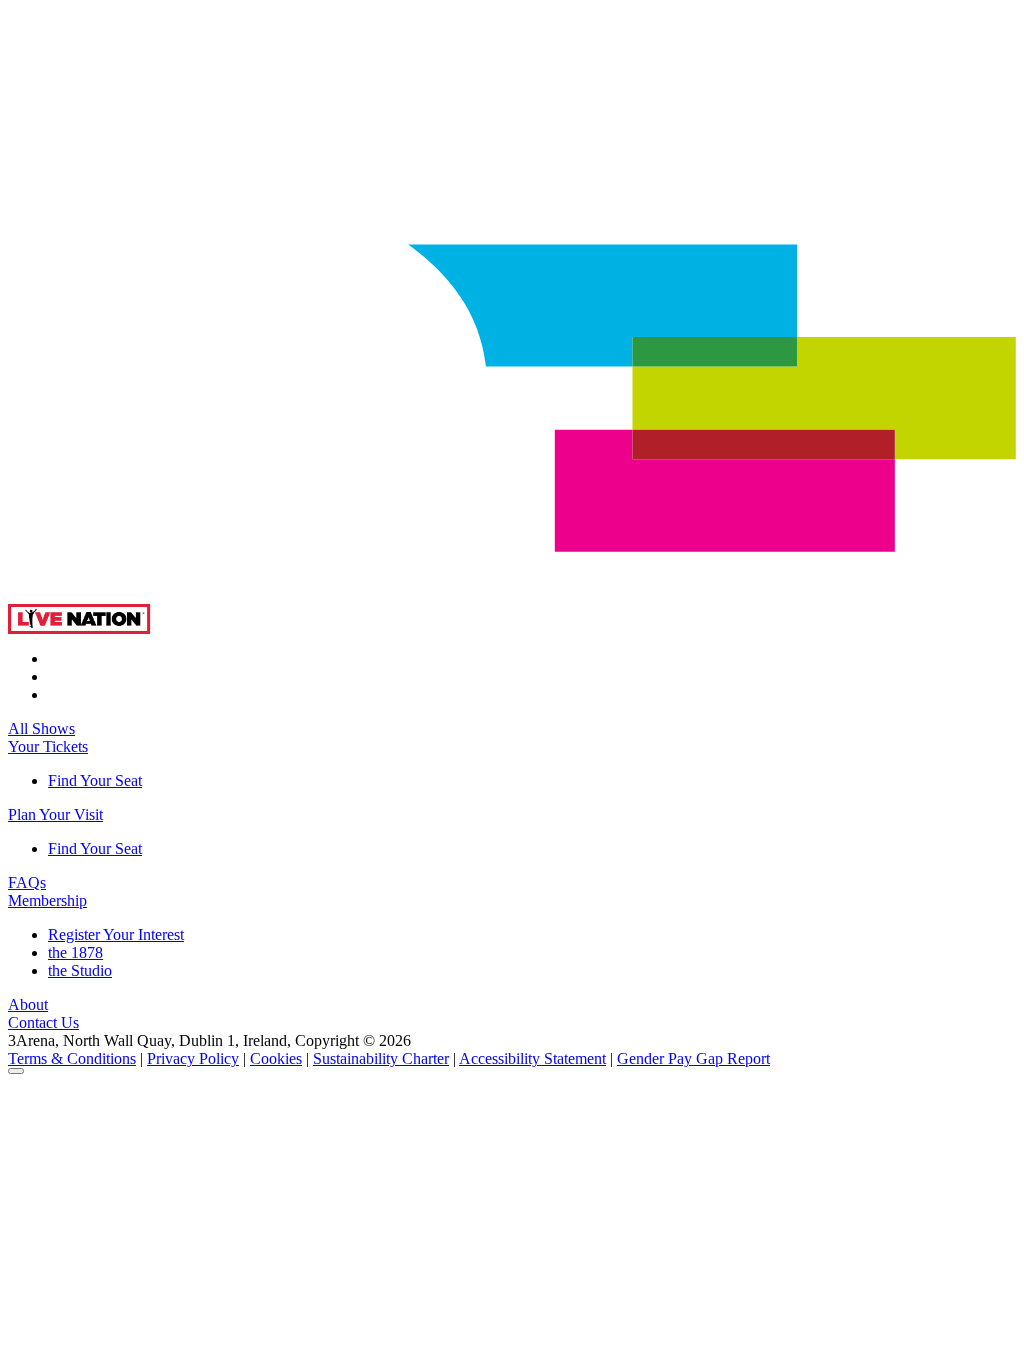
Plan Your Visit (55, 814)
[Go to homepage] (512, 598)
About (28, 1004)
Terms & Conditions (72, 1058)
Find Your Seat (95, 780)
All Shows (41, 728)
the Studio (80, 970)
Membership (47, 900)
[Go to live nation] (79, 628)
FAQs (27, 882)
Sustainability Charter (381, 1058)
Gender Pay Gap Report (693, 1058)
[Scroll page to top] (16, 1071)
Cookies (276, 1058)
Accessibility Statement (532, 1058)
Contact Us (43, 1022)
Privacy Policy (193, 1058)
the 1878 (75, 952)
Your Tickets (48, 746)
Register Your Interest (116, 934)
